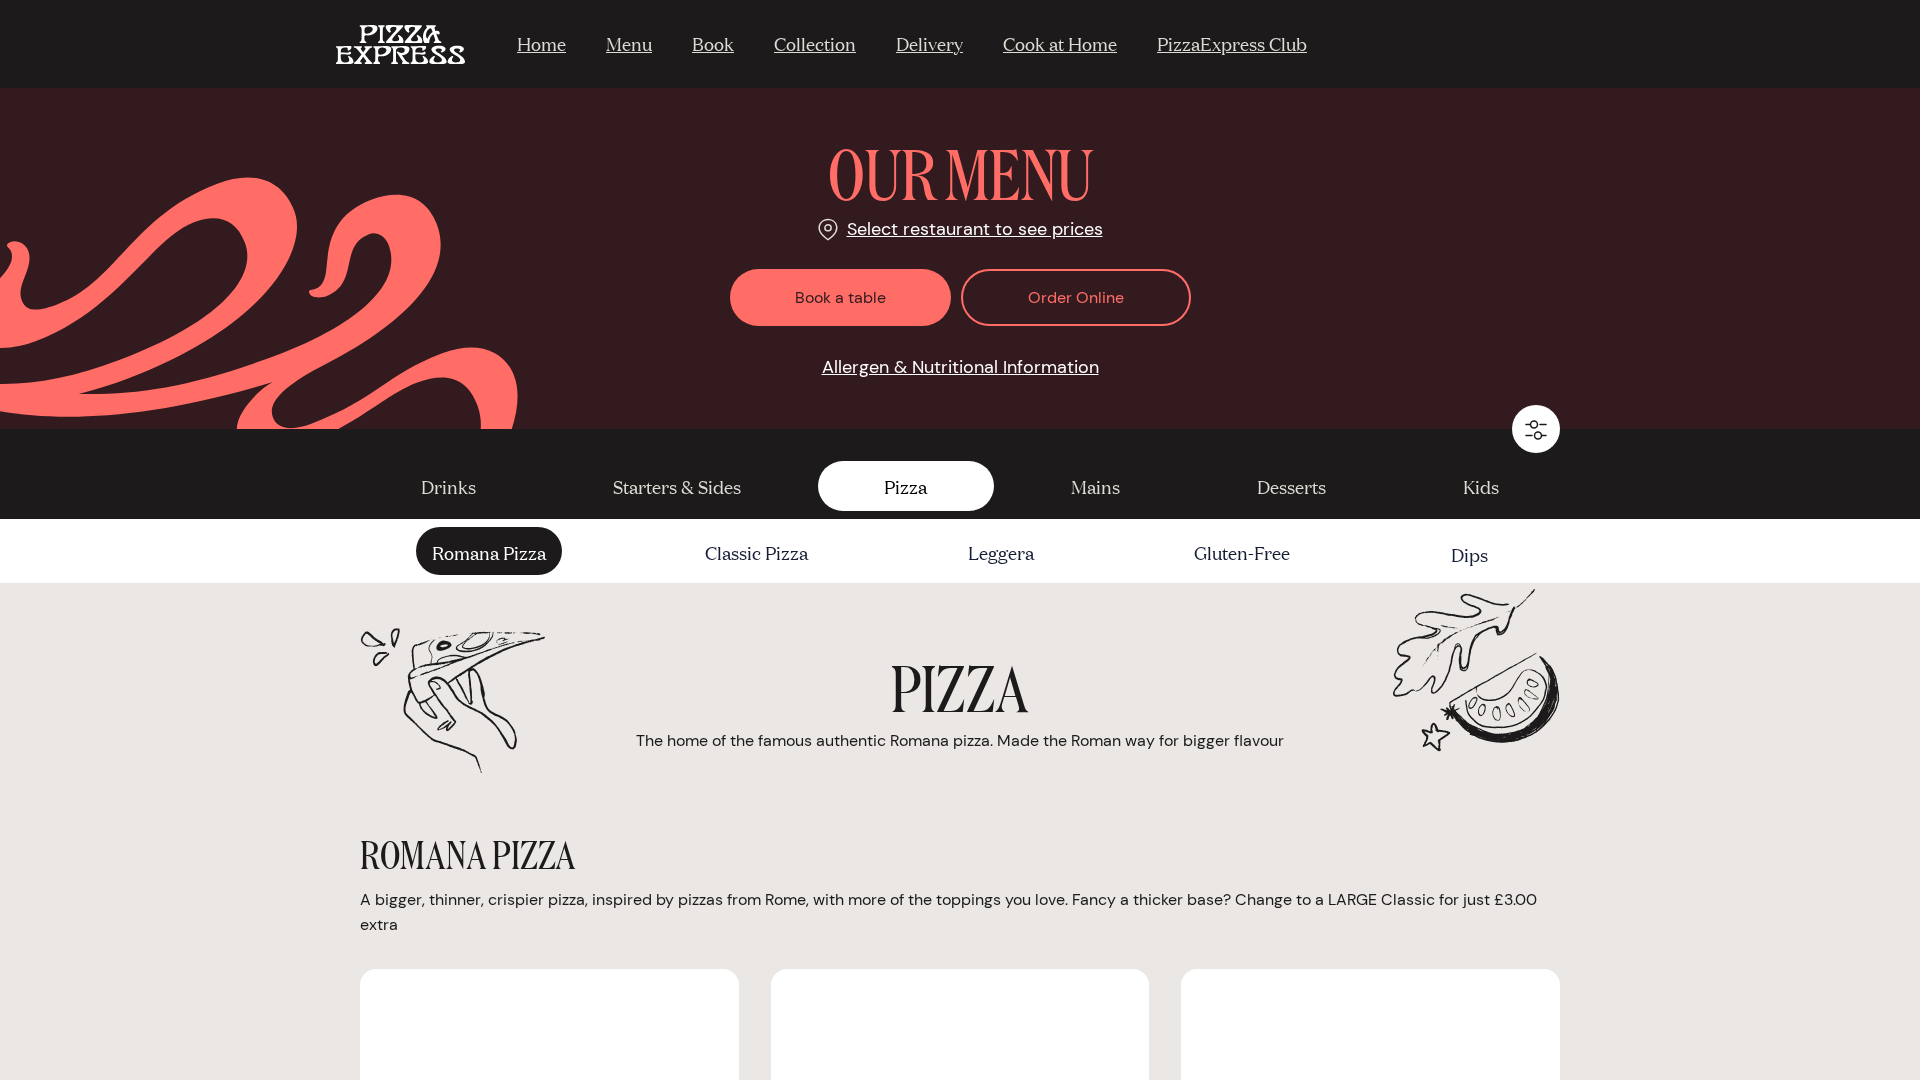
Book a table (840, 297)
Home (541, 43)
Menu (629, 43)
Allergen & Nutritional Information (960, 367)
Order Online (1076, 297)
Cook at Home (1060, 43)
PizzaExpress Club (1232, 43)
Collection (815, 43)
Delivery (929, 43)
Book (713, 43)
